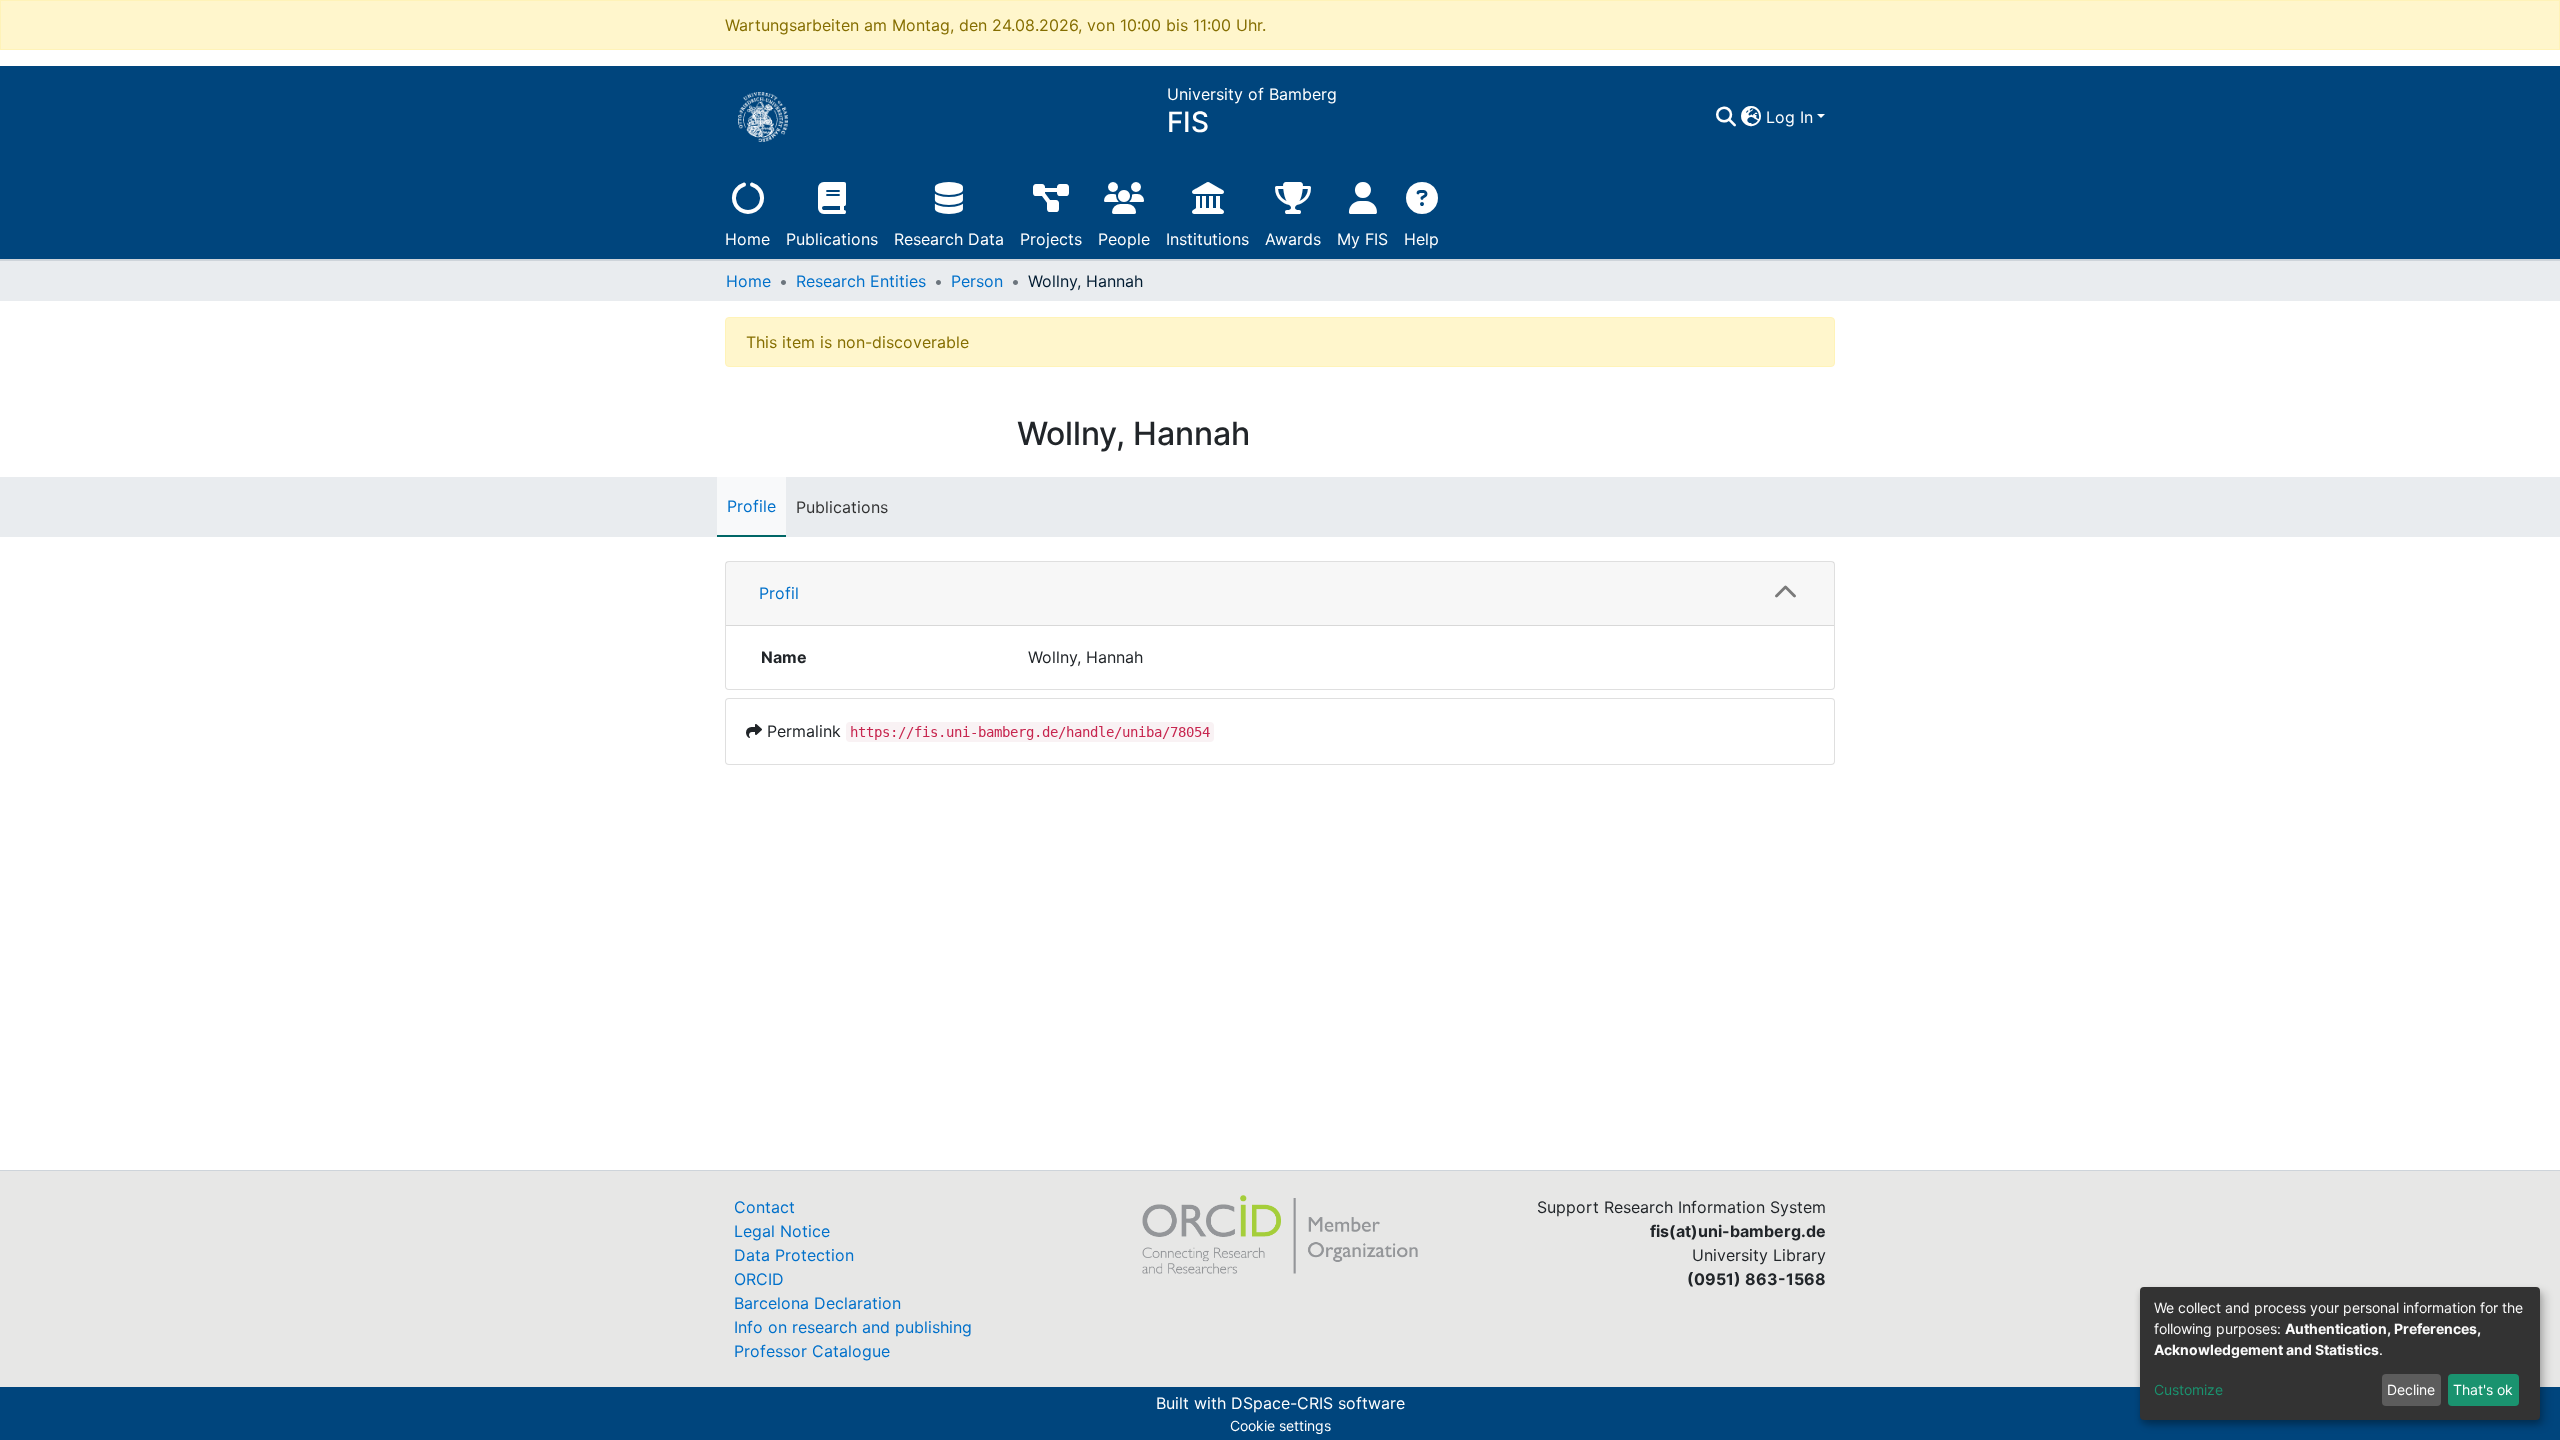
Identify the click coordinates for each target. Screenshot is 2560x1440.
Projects (1051, 239)
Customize (2188, 1389)
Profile (751, 506)
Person (977, 281)
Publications (832, 239)
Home (747, 239)
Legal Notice (782, 1231)
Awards (1293, 239)
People (1124, 239)
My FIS (1362, 239)
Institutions (1207, 239)
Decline (2411, 1389)
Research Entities (861, 281)
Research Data (949, 239)
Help (1421, 239)
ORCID (759, 1279)
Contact (764, 1207)
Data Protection (794, 1255)
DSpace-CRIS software (1318, 1403)
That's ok (2483, 1389)
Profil (779, 593)
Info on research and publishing (853, 1327)
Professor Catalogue (812, 1351)
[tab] (1280, 594)
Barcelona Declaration (817, 1303)
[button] (1751, 117)
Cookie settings (1280, 1425)
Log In (1789, 117)
